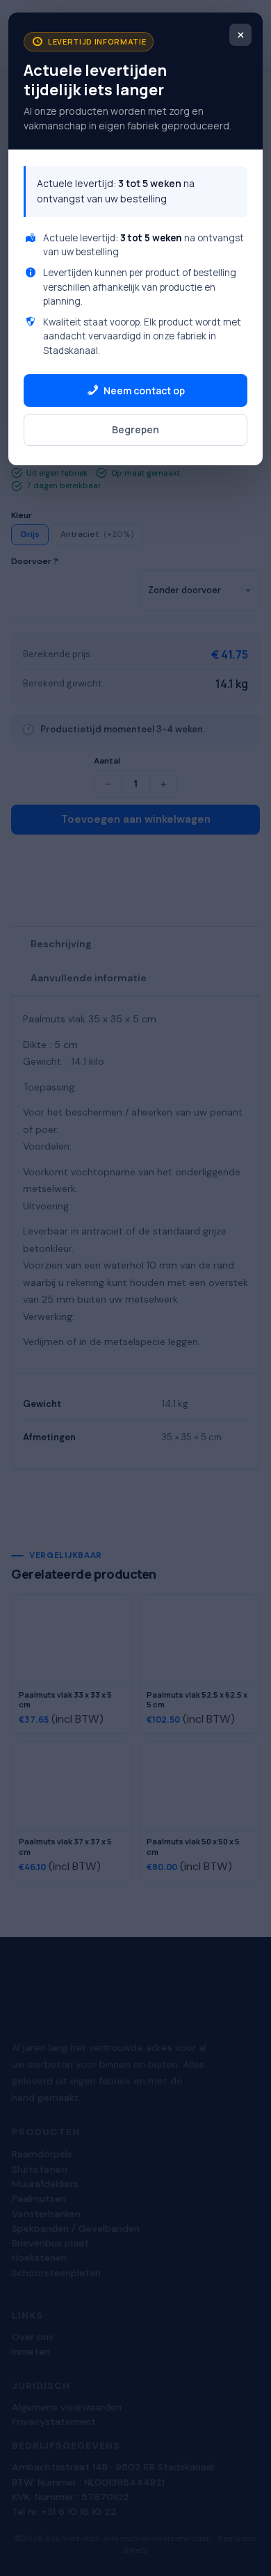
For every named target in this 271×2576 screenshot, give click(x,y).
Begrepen (135, 429)
